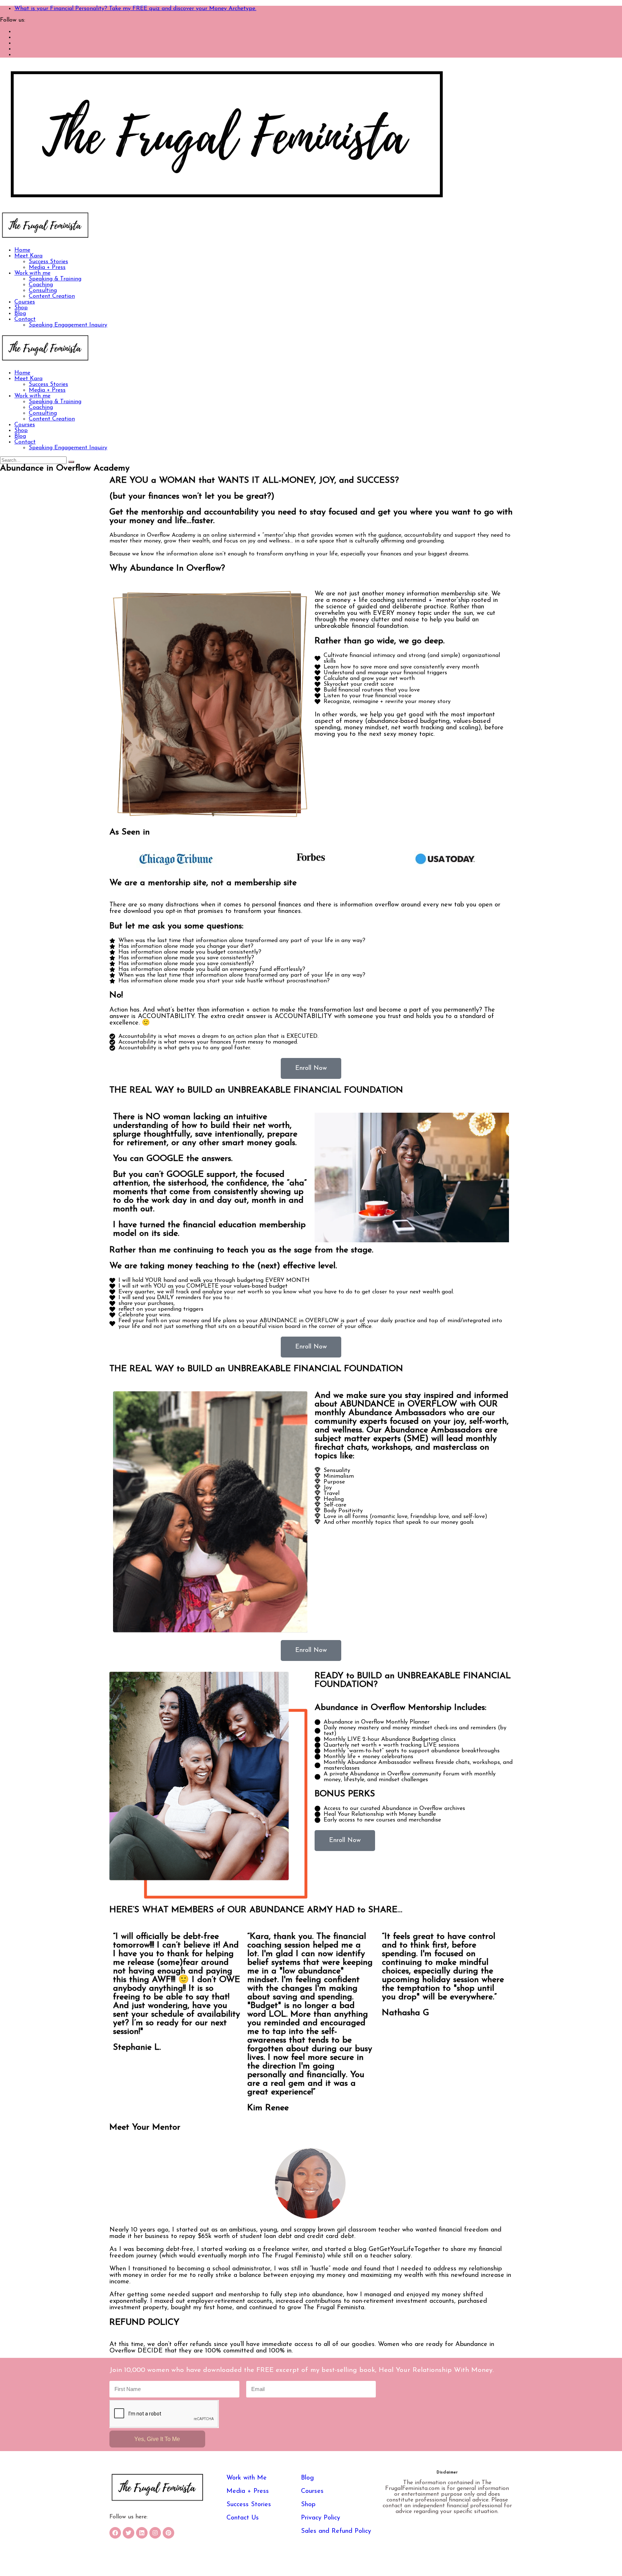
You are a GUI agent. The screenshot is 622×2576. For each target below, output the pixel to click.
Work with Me (247, 2478)
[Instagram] (155, 2533)
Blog (20, 314)
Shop (21, 308)
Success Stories (48, 262)
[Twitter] (129, 2533)
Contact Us (243, 2518)
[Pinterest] (168, 2533)
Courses (25, 302)
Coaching (41, 285)
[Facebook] (115, 2533)
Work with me (32, 273)
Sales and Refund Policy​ (336, 2531)
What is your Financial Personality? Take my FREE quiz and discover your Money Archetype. (135, 9)
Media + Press (47, 267)
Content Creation (52, 296)
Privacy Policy (321, 2518)
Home (22, 250)
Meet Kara (28, 256)
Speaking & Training (55, 279)
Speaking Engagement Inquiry (68, 325)
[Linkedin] (142, 2533)
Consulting (43, 291)
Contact (25, 319)
